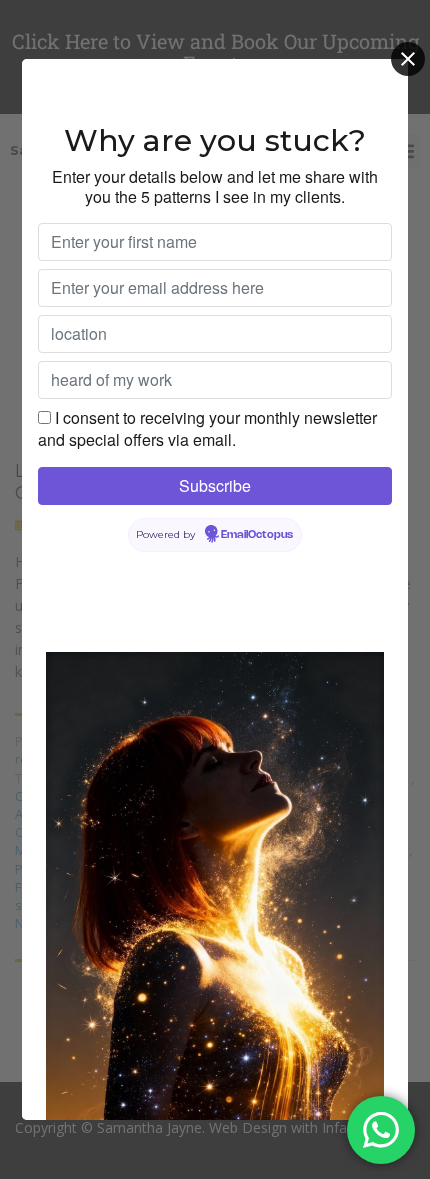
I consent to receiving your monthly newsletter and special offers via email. (207, 428)
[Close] (408, 59)
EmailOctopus (257, 535)
